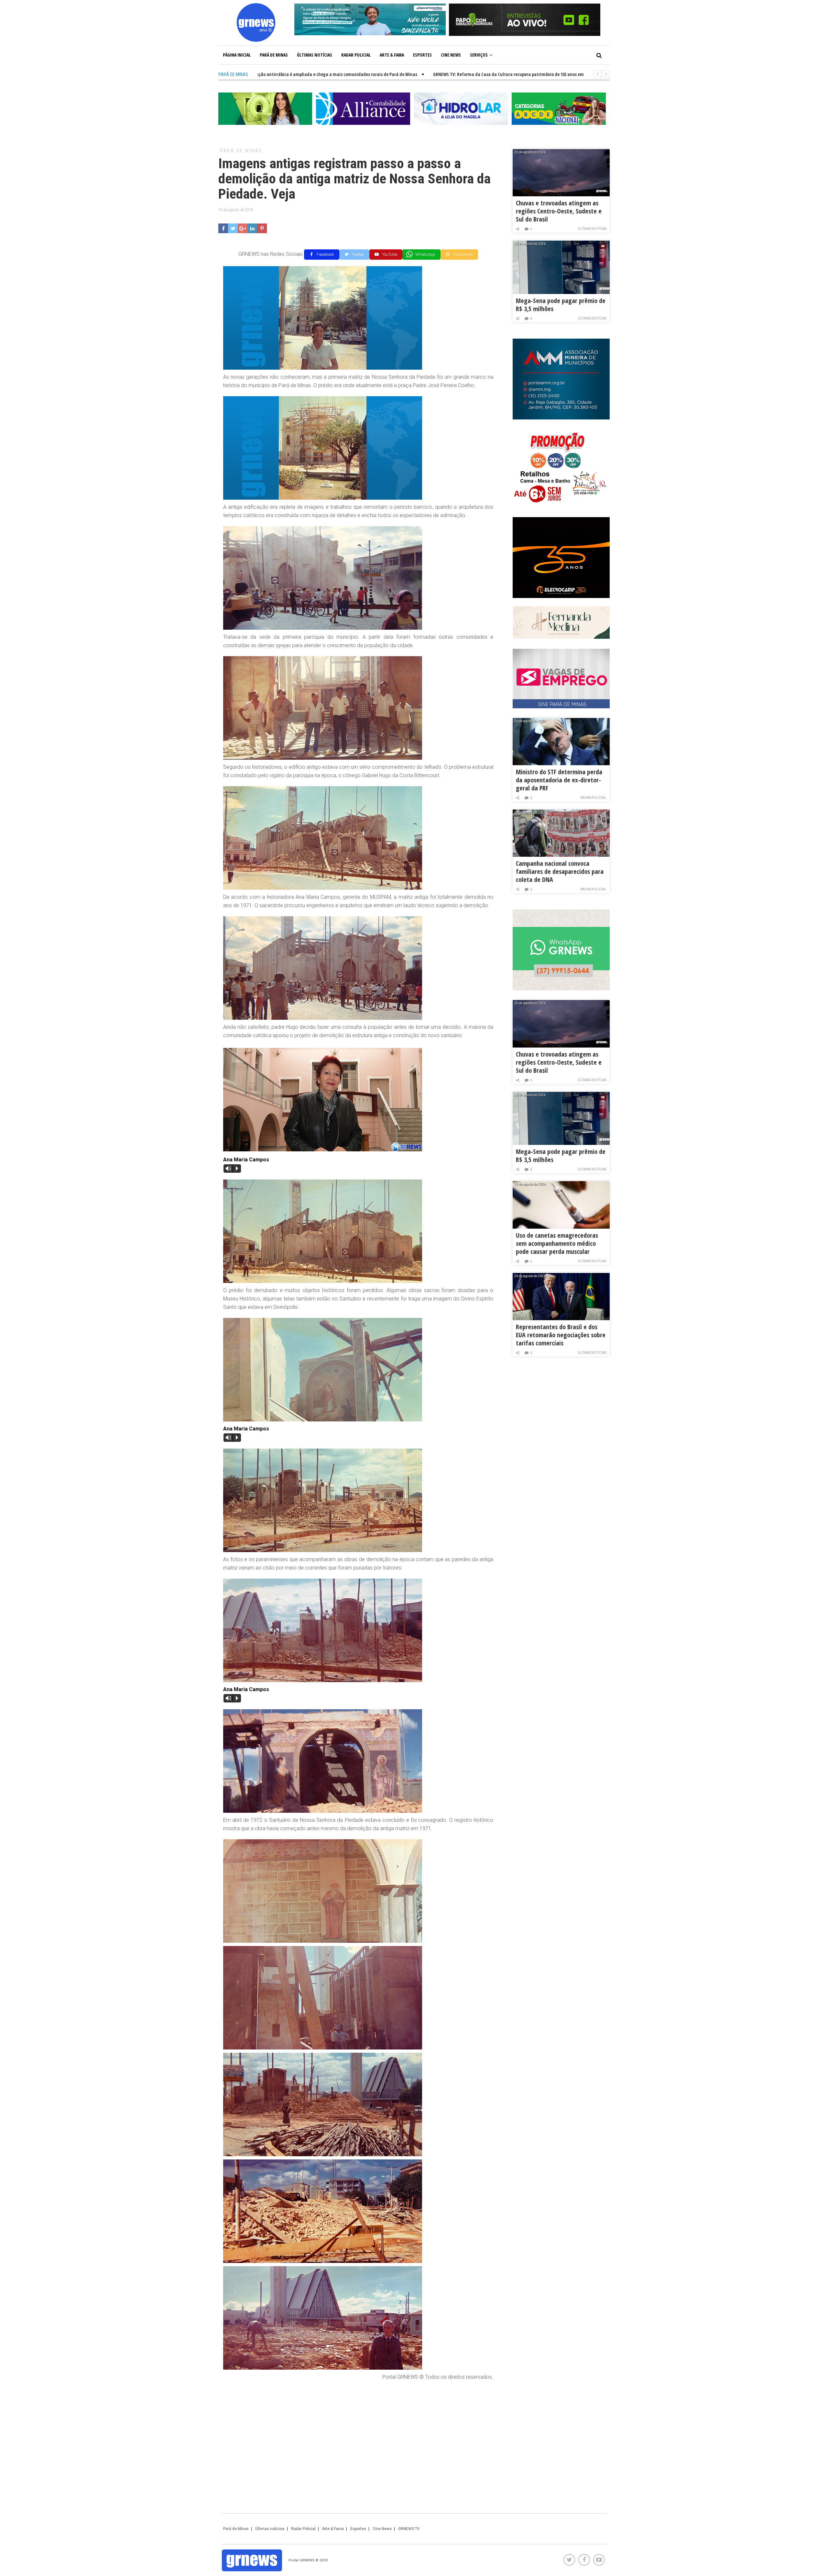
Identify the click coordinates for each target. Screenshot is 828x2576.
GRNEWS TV (409, 2529)
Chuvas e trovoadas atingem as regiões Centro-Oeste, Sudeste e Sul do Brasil (559, 211)
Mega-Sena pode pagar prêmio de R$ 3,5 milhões (561, 305)
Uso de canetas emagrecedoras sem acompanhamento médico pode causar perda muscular (557, 1243)
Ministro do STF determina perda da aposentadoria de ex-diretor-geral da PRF (559, 780)
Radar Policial (356, 55)
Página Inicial (237, 55)
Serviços (479, 55)
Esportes (422, 55)
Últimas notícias (315, 55)
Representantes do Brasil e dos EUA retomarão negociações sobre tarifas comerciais (561, 1335)
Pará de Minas (274, 55)
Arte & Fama (392, 55)
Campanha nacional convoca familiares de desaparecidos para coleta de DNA (560, 871)
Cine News (451, 55)
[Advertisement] (358, 2433)
